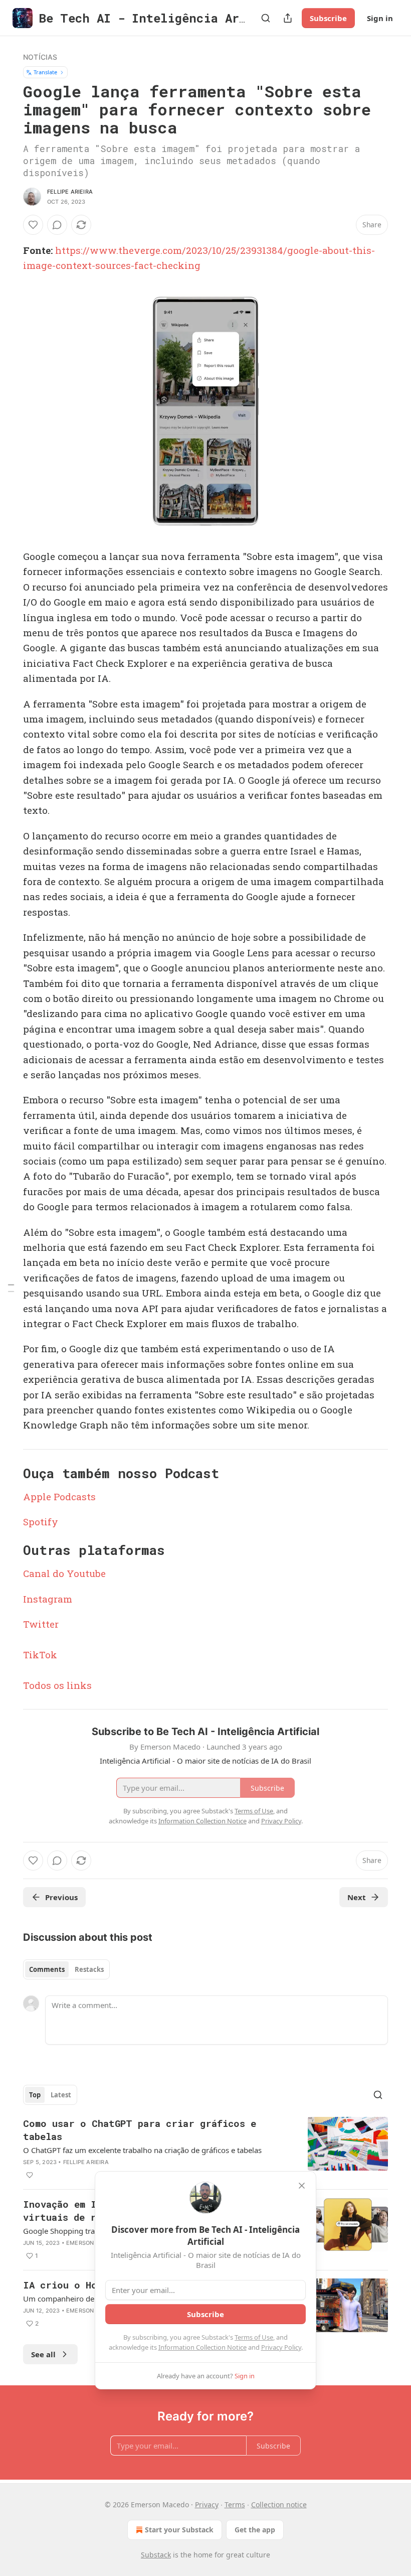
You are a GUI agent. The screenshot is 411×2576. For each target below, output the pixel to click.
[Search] (266, 18)
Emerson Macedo (93, 2243)
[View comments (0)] (57, 225)
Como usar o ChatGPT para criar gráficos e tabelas (140, 2130)
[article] (205, 2149)
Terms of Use (254, 2337)
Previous (61, 1897)
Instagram (48, 1599)
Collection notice (279, 2505)
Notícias (40, 57)
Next (357, 1897)
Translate (45, 72)
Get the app (255, 2530)
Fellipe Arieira (70, 192)
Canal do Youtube (64, 1573)
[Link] (9, 1473)
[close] (302, 2186)
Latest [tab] (61, 2095)
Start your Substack (179, 2530)
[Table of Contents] (11, 1288)
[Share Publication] (288, 18)
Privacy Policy (281, 2347)
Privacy (207, 2505)
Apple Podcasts (59, 1496)
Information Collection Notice (202, 2347)
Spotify (41, 1522)
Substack (156, 2555)
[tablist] (66, 1969)
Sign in (380, 18)
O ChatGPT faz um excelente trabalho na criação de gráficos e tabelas (142, 2150)
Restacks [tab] (89, 1969)
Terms (235, 2505)
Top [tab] (35, 2095)
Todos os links (57, 1685)
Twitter (41, 1624)
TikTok (40, 1655)
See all (43, 2354)
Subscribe (328, 18)
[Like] (33, 225)
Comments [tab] (47, 1969)
